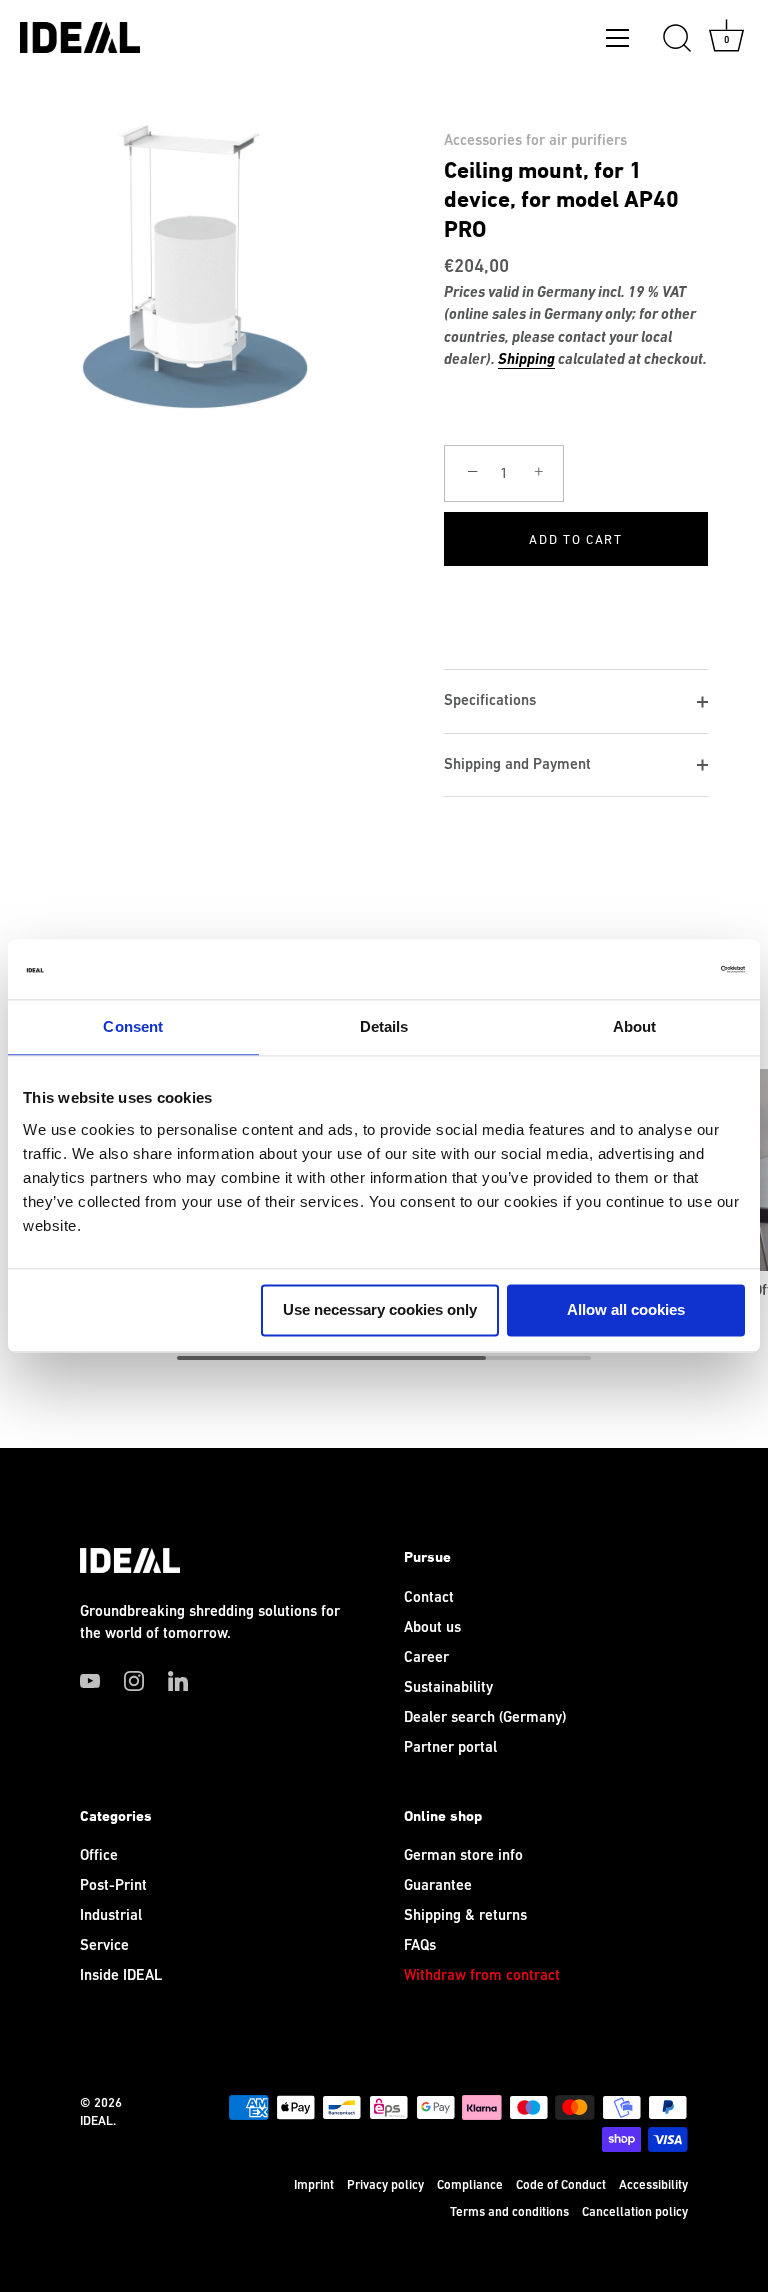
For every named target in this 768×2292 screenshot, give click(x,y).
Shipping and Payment (517, 764)
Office (99, 1855)
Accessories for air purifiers (535, 140)
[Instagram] (134, 1680)
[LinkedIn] (178, 1680)
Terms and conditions (509, 2212)
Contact (429, 1597)
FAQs (420, 1945)
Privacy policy (385, 2185)
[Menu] (618, 42)
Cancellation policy (635, 2212)
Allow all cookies (626, 1309)
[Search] (677, 39)
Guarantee (438, 1885)
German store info (463, 1855)
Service (104, 1945)
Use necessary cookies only (380, 1309)
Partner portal (450, 1747)
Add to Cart (576, 539)
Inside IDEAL (121, 1975)
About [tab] (635, 1026)
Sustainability (448, 1687)
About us (432, 1627)
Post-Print (113, 1885)
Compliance (470, 2185)
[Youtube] (90, 1680)
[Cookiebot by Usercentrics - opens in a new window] (657, 969)
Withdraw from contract (482, 1975)
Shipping (526, 360)
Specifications (490, 700)
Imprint (314, 2185)
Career (426, 1657)
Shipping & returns (465, 1915)
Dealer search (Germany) (485, 1717)
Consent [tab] (133, 1026)
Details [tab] (384, 1026)
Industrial (111, 1915)
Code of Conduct (561, 2185)
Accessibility (653, 2185)
